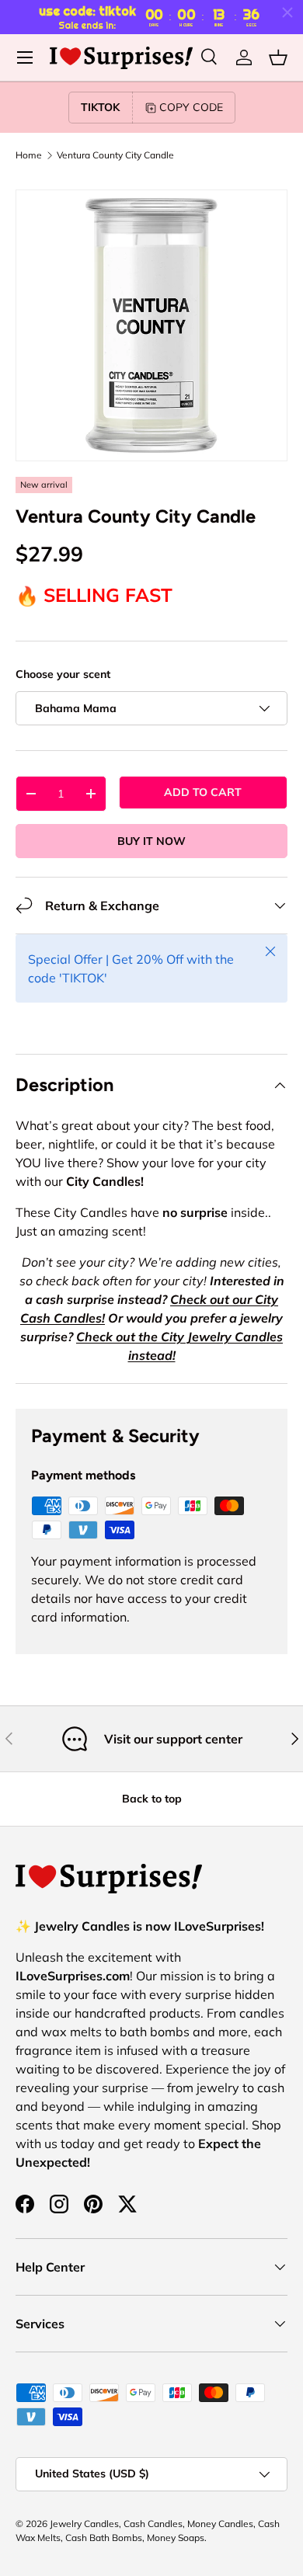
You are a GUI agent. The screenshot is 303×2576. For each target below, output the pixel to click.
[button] (278, 57)
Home (29, 155)
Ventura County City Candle (115, 155)
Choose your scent (63, 674)
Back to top (152, 1799)
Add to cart (203, 792)
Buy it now (151, 841)
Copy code (191, 107)
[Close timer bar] (287, 12)
